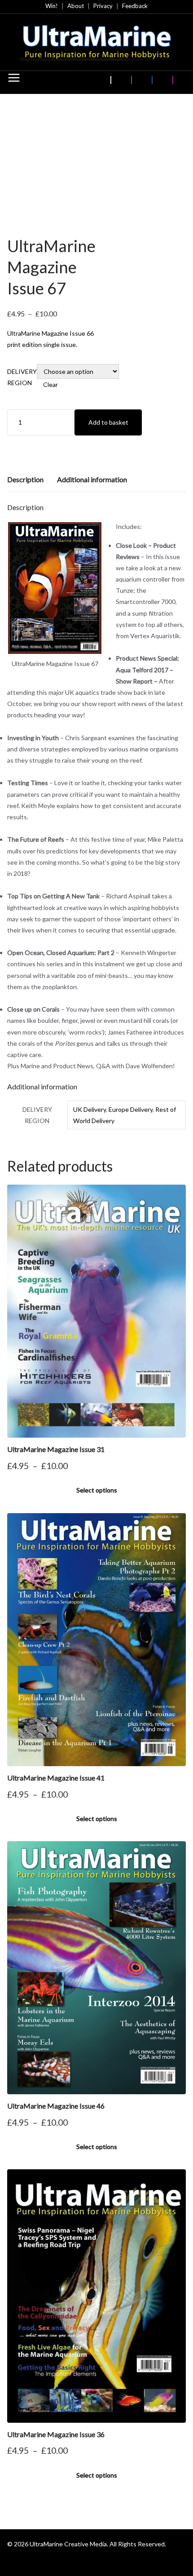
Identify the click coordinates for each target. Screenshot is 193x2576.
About (76, 6)
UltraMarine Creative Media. (69, 2544)
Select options (97, 1490)
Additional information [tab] (92, 479)
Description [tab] (25, 479)
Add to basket (108, 422)
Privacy (103, 6)
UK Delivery (90, 1109)
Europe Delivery (131, 1109)
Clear (50, 384)
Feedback (135, 6)
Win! (52, 6)
